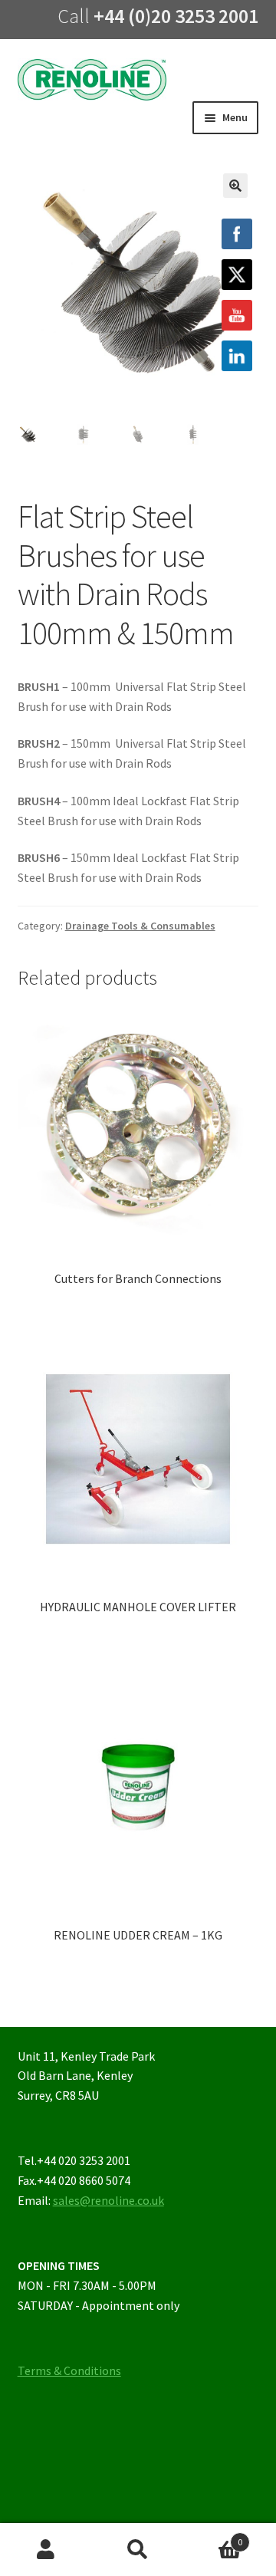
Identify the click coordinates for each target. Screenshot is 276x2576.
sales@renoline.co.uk (108, 2200)
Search (138, 2550)
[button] (235, 186)
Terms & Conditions (69, 2370)
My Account (46, 2550)
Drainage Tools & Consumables (140, 926)
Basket (213, 2537)
